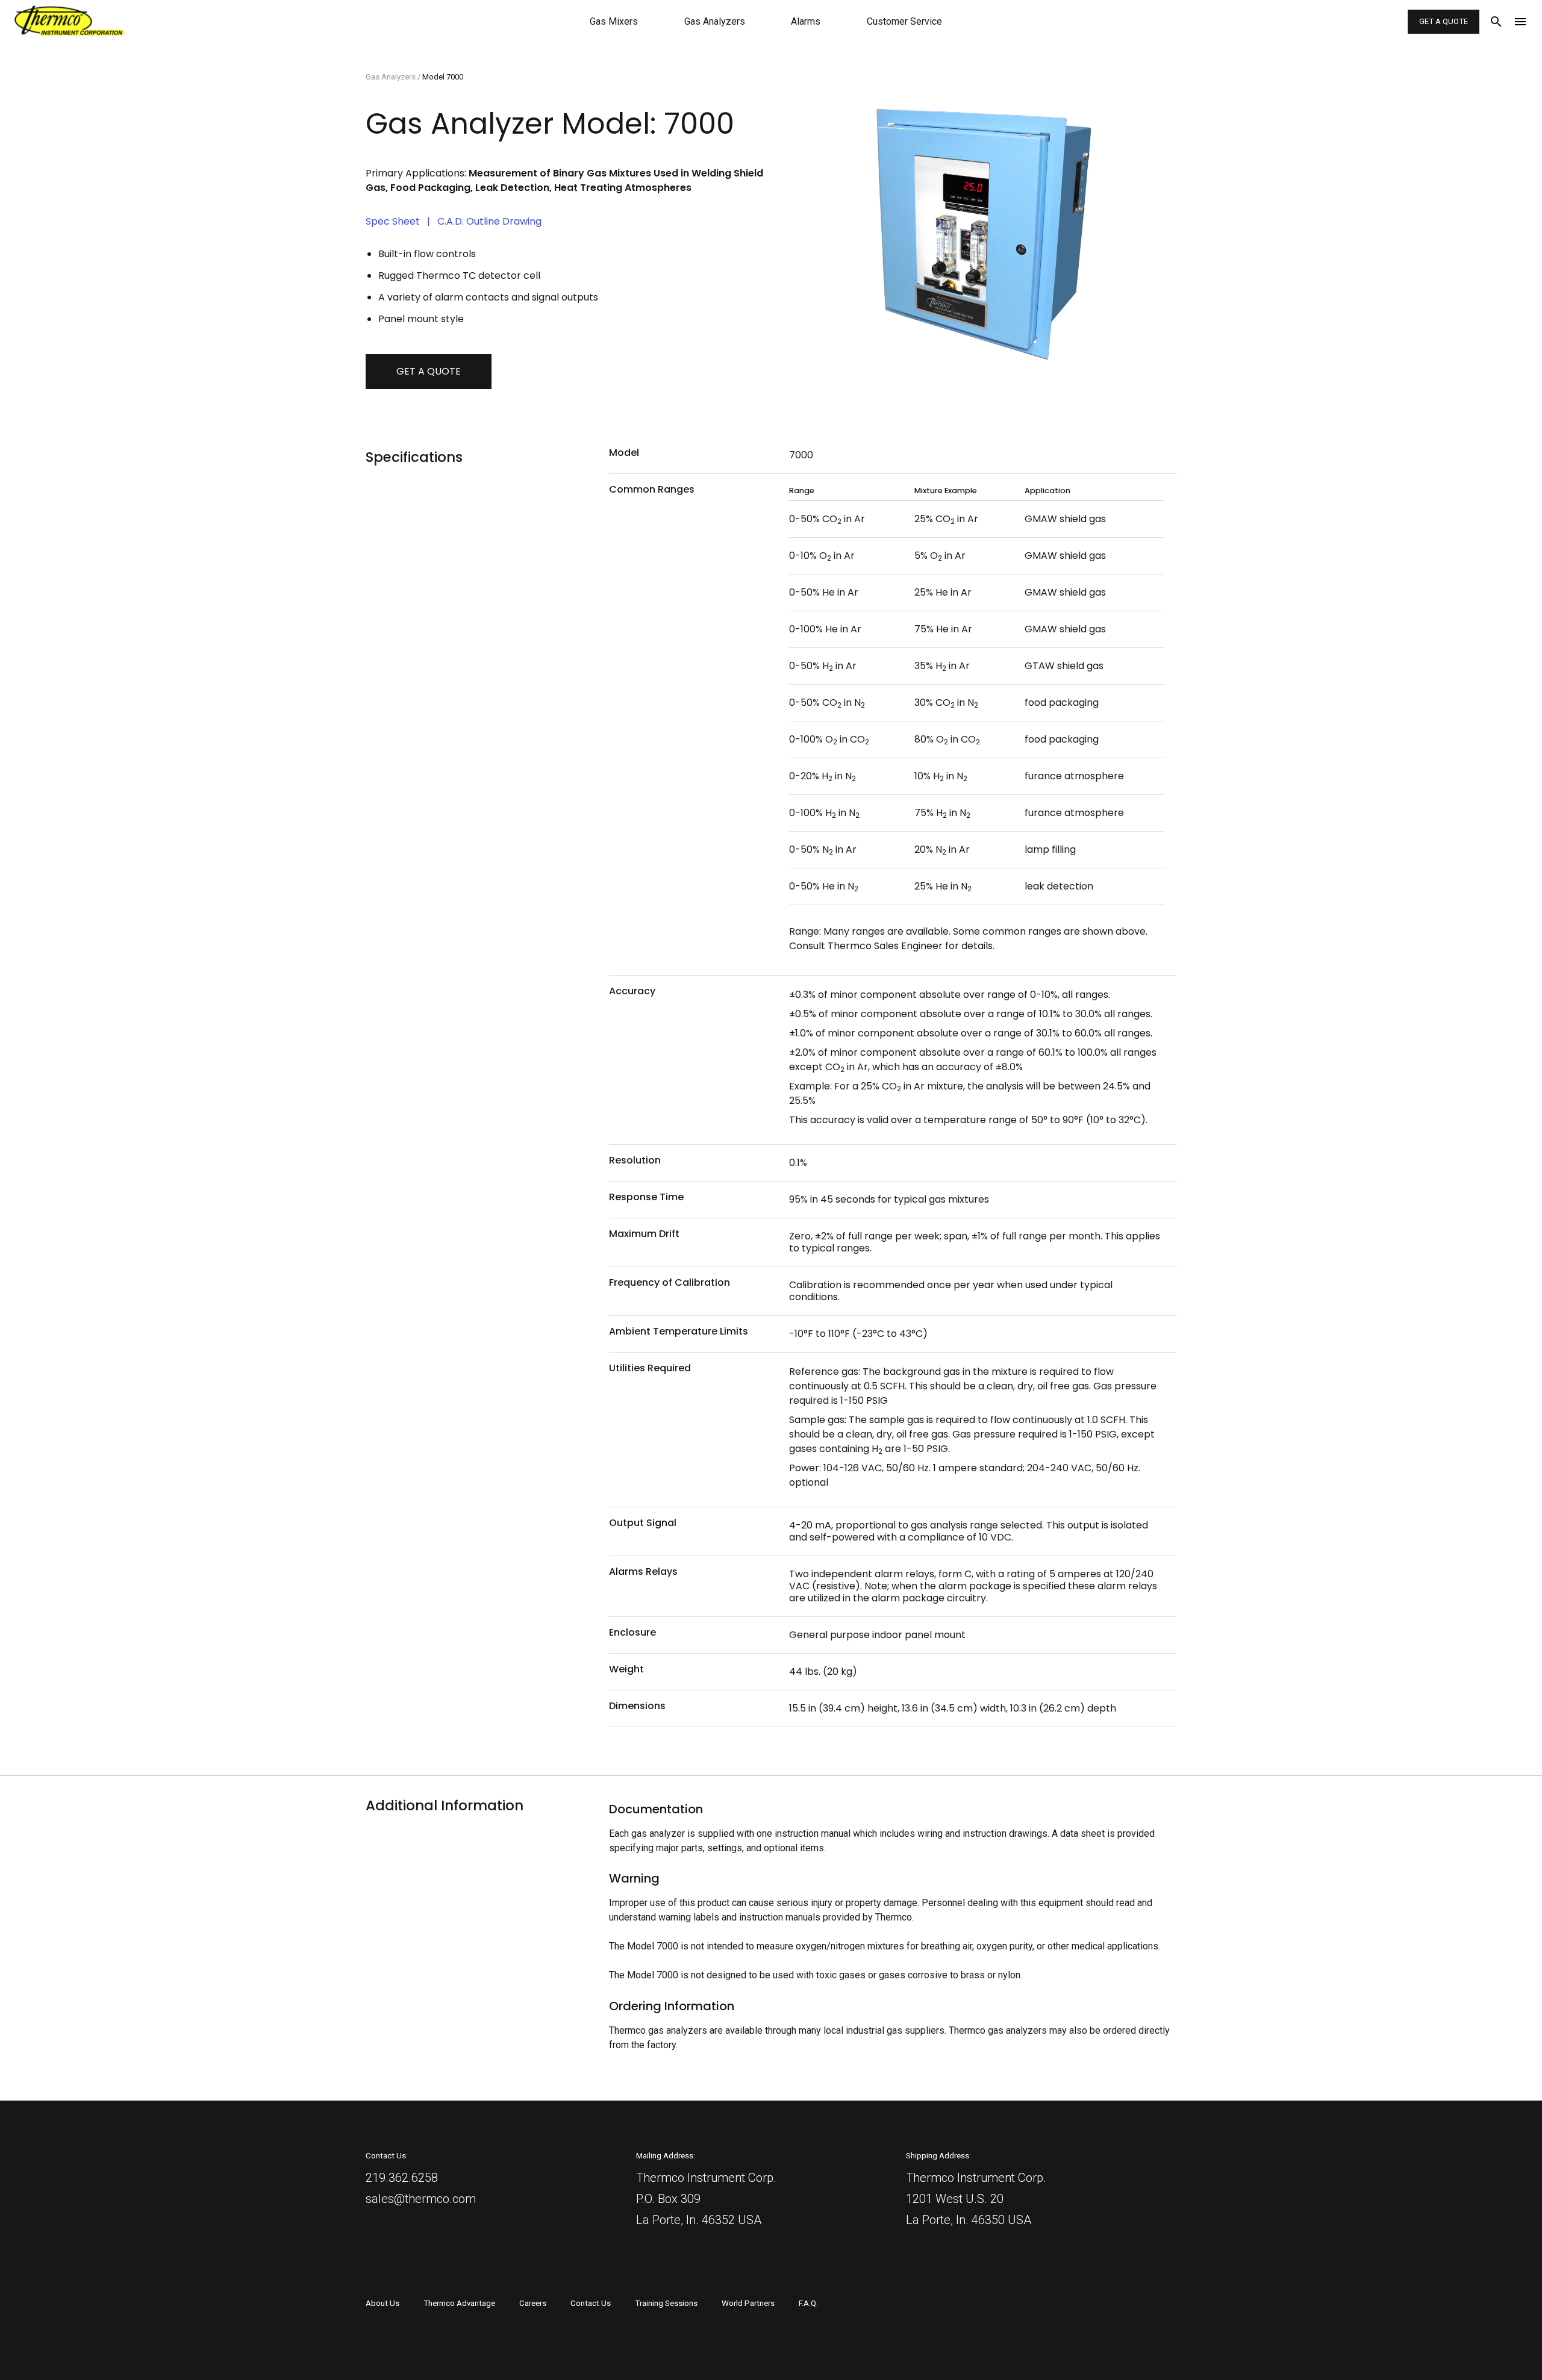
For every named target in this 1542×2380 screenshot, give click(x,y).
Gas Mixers (614, 21)
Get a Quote (1444, 21)
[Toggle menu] (1523, 22)
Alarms (806, 21)
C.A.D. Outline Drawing (489, 221)
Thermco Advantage (459, 2303)
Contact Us (591, 2303)
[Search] (1491, 22)
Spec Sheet (393, 221)
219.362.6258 (402, 2178)
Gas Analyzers (715, 21)
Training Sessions (666, 2303)
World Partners (748, 2303)
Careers (533, 2303)
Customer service (904, 21)
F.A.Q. (808, 2303)
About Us (382, 2303)
